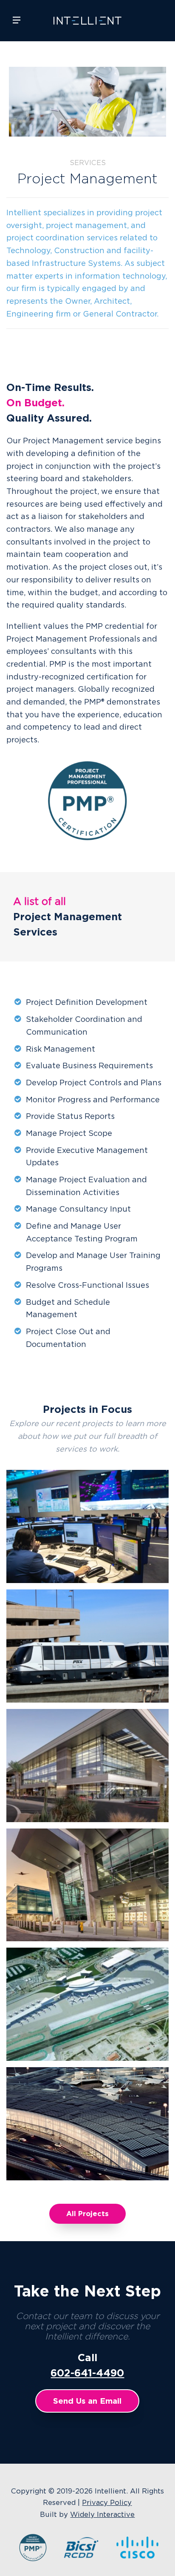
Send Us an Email (87, 2401)
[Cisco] (136, 2559)
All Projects (87, 2214)
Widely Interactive (102, 2514)
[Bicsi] (81, 2559)
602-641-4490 (87, 2373)
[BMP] (32, 2559)
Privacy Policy (107, 2502)
